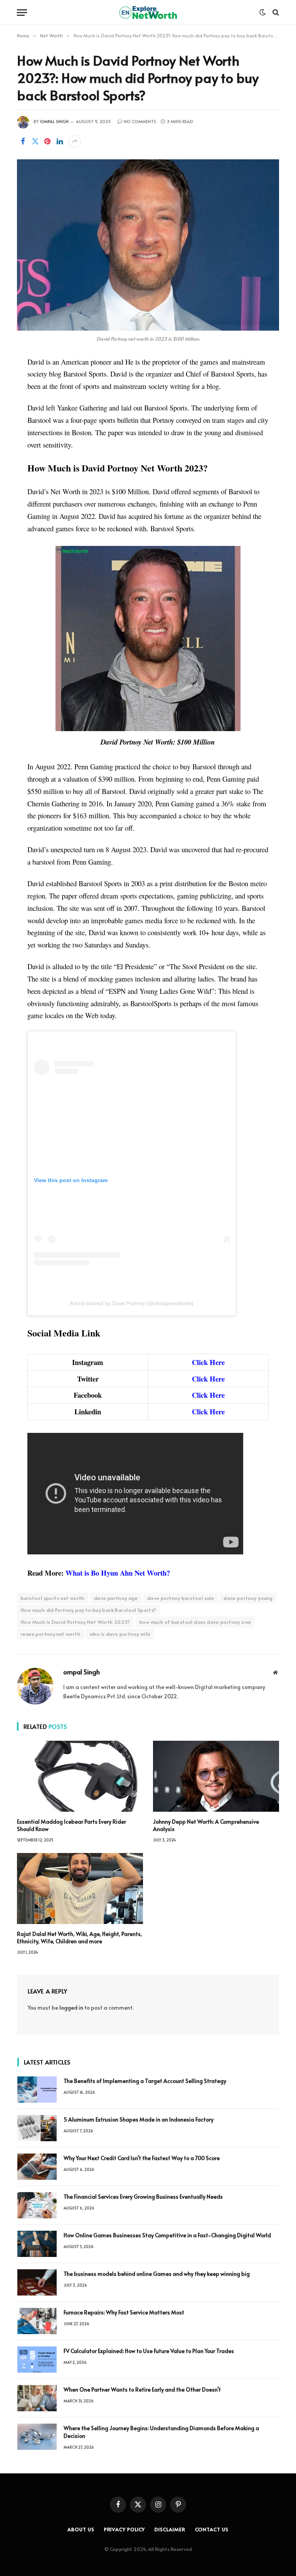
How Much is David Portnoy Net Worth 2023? (75, 1622)
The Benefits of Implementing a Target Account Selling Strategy (145, 2081)
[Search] (275, 13)
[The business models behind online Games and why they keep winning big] (37, 2282)
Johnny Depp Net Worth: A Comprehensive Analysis (206, 1825)
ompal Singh (54, 121)
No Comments (140, 121)
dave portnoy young (248, 1598)
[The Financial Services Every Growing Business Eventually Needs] (37, 2205)
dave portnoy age (116, 1598)
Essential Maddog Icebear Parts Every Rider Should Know (71, 1825)
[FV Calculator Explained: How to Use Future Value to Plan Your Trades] (37, 2360)
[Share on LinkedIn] (60, 142)
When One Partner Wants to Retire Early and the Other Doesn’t (142, 2389)
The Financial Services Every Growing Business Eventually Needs (143, 2197)
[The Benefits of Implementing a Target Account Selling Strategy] (37, 2090)
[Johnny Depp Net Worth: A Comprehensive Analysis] (216, 1776)
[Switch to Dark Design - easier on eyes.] (262, 12)
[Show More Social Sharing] (75, 142)
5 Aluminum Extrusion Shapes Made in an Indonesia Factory (139, 2119)
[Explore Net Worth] (148, 13)
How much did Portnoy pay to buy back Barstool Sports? (88, 1610)
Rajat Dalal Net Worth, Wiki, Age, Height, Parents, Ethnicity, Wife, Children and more (80, 1937)
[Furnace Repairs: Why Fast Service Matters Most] (37, 2321)
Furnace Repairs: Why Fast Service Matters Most (124, 2312)
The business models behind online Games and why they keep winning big (157, 2274)
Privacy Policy (125, 2529)
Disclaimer (170, 2529)
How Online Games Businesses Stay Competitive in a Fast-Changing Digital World (168, 2235)
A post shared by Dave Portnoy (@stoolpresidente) (132, 1303)
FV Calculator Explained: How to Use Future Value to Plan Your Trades (149, 2351)
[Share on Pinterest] (47, 142)
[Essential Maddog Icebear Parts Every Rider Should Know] (80, 1776)
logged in (71, 2008)
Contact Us (212, 2529)
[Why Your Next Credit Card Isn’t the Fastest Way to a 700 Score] (37, 2167)
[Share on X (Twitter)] (35, 142)
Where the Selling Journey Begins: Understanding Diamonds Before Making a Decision (161, 2432)
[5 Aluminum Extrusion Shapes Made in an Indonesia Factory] (37, 2128)
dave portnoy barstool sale (181, 1598)
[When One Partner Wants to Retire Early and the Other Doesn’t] (37, 2398)
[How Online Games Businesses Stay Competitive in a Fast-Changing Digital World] (37, 2244)
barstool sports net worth (53, 1598)
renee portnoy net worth (50, 1634)
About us (81, 2529)
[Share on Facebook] (23, 142)
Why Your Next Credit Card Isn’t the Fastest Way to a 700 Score (142, 2158)
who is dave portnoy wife (120, 1634)
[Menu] (22, 13)
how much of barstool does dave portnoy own (195, 1622)
